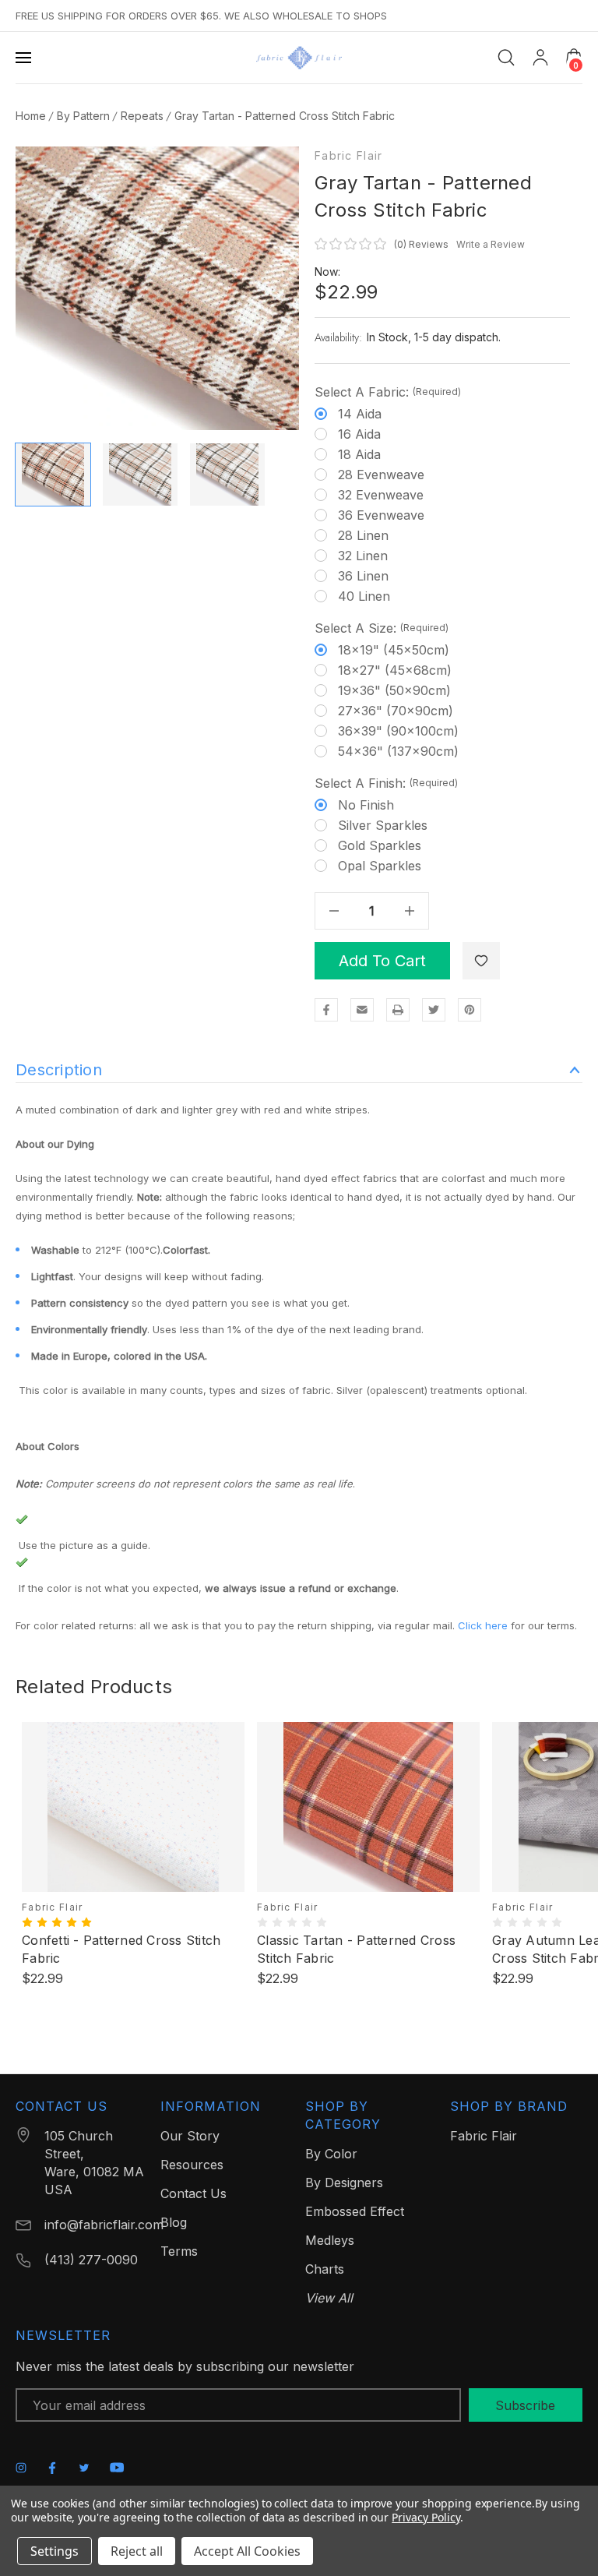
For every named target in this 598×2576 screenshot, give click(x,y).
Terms (179, 2251)
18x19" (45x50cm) (394, 650)
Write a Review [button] (491, 244)
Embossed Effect (355, 2211)
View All (329, 2298)
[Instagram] (21, 2468)
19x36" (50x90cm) (394, 690)
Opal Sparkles (380, 866)
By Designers (344, 2183)
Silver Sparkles (383, 825)
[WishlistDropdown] (481, 961)
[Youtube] (117, 2467)
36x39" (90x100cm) (398, 731)
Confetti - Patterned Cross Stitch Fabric (121, 1949)
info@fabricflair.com (104, 2225)
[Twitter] (434, 1010)
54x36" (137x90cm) (398, 751)
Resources (192, 2165)
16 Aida (359, 434)
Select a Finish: (386, 783)
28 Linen (363, 535)
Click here (483, 1625)
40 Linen (364, 596)
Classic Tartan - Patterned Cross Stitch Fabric (356, 1949)
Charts (325, 2269)
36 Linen (363, 576)
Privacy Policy (426, 2517)
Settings (55, 2551)
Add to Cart (382, 961)
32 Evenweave (381, 495)
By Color (331, 2154)
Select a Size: (382, 628)
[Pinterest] (470, 1010)
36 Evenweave (381, 515)
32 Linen (363, 556)
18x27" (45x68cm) (395, 670)
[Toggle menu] (25, 58)
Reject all (137, 2551)
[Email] (362, 1010)
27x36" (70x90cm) (396, 711)
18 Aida (359, 454)
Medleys (330, 2240)
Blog (174, 2222)
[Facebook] (326, 1010)
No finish (366, 805)
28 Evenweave (381, 475)
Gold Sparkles (380, 845)
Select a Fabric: (388, 392)
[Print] (398, 1010)
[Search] (506, 58)
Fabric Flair (348, 156)
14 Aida (360, 414)
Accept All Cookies (247, 2551)
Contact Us (193, 2193)
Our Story (190, 2136)
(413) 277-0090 (91, 2260)
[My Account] (540, 58)
